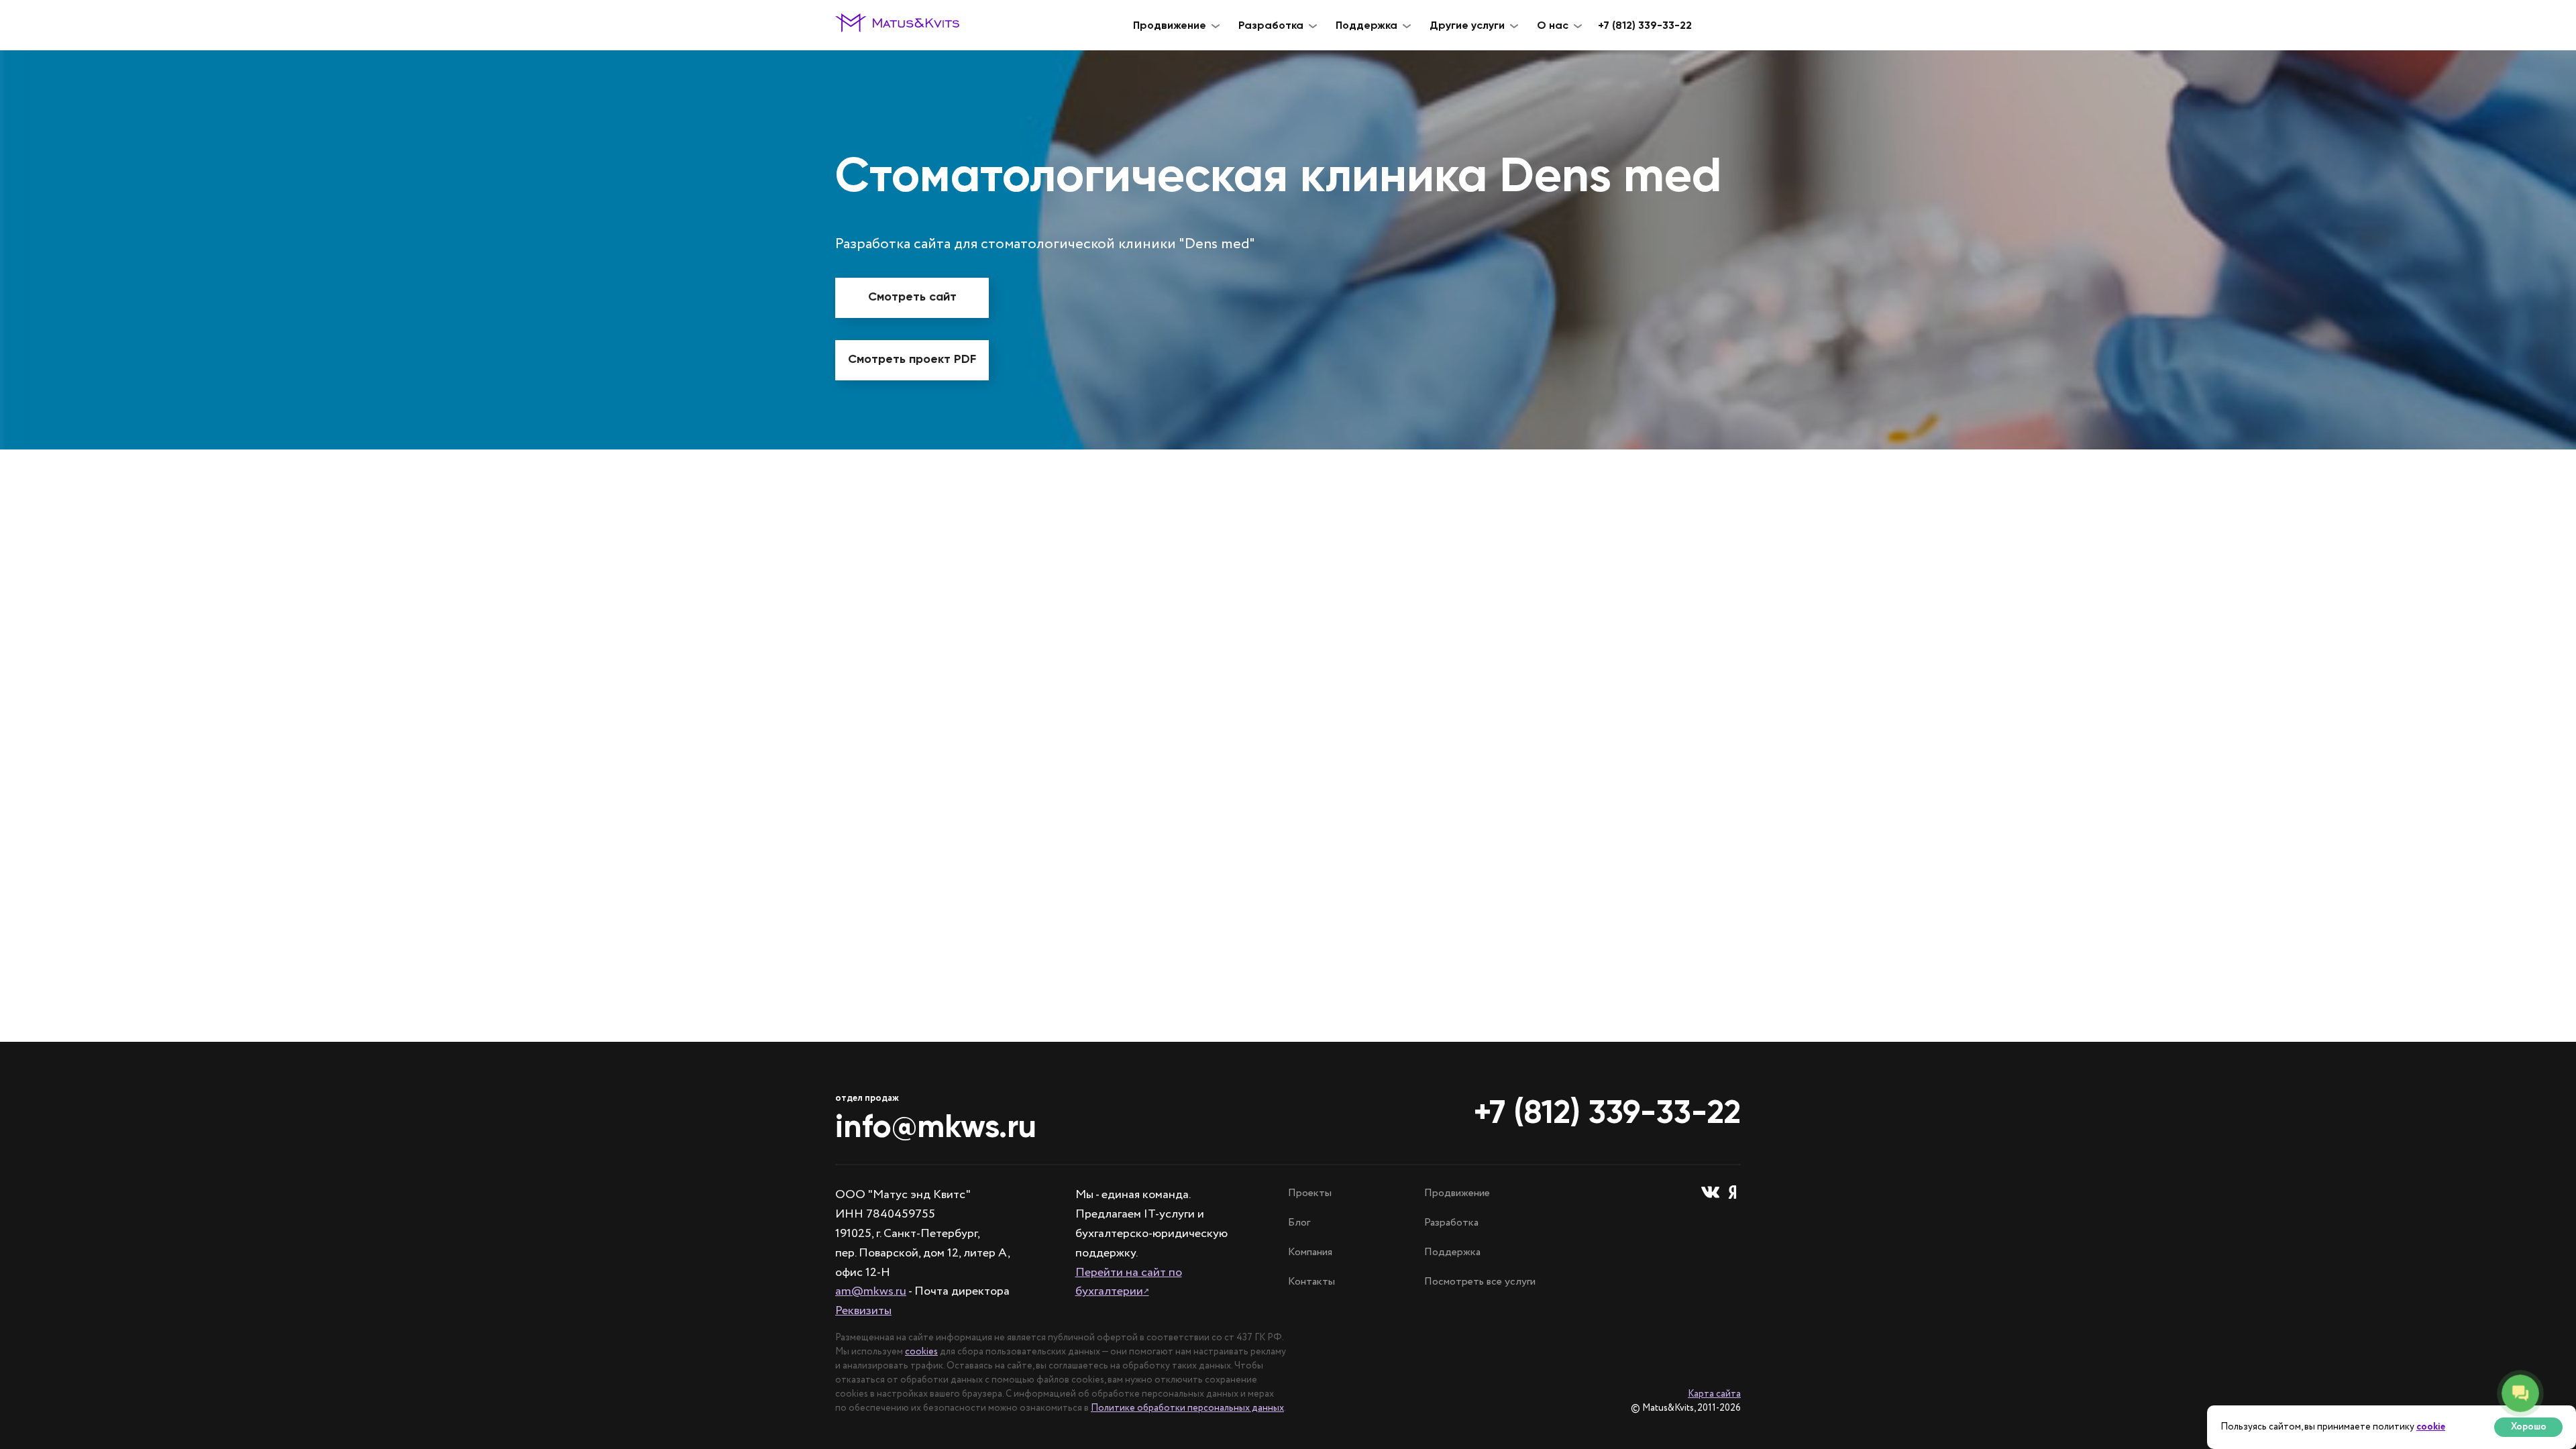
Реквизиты (863, 1311)
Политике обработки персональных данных (1187, 1408)
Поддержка (1452, 1252)
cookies (921, 1352)
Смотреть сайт (912, 297)
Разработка (1451, 1223)
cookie (2431, 1427)
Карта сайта (1714, 1394)
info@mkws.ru (936, 1126)
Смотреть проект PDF (912, 359)
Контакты (1311, 1282)
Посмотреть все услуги (1480, 1282)
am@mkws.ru (871, 1291)
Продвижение (1457, 1193)
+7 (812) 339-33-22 (1645, 25)
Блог (1299, 1223)
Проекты (1310, 1193)
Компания (1310, 1252)
